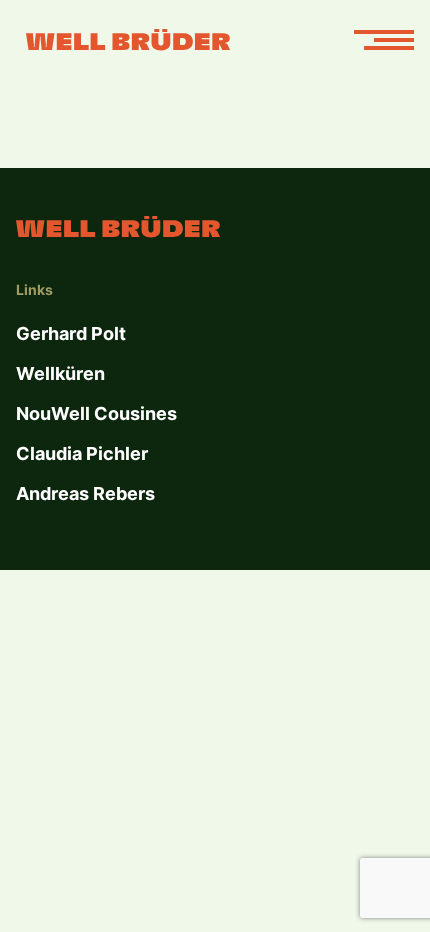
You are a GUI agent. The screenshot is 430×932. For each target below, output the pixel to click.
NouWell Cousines (96, 413)
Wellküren (60, 373)
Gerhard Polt (71, 333)
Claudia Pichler (82, 453)
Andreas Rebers (85, 493)
